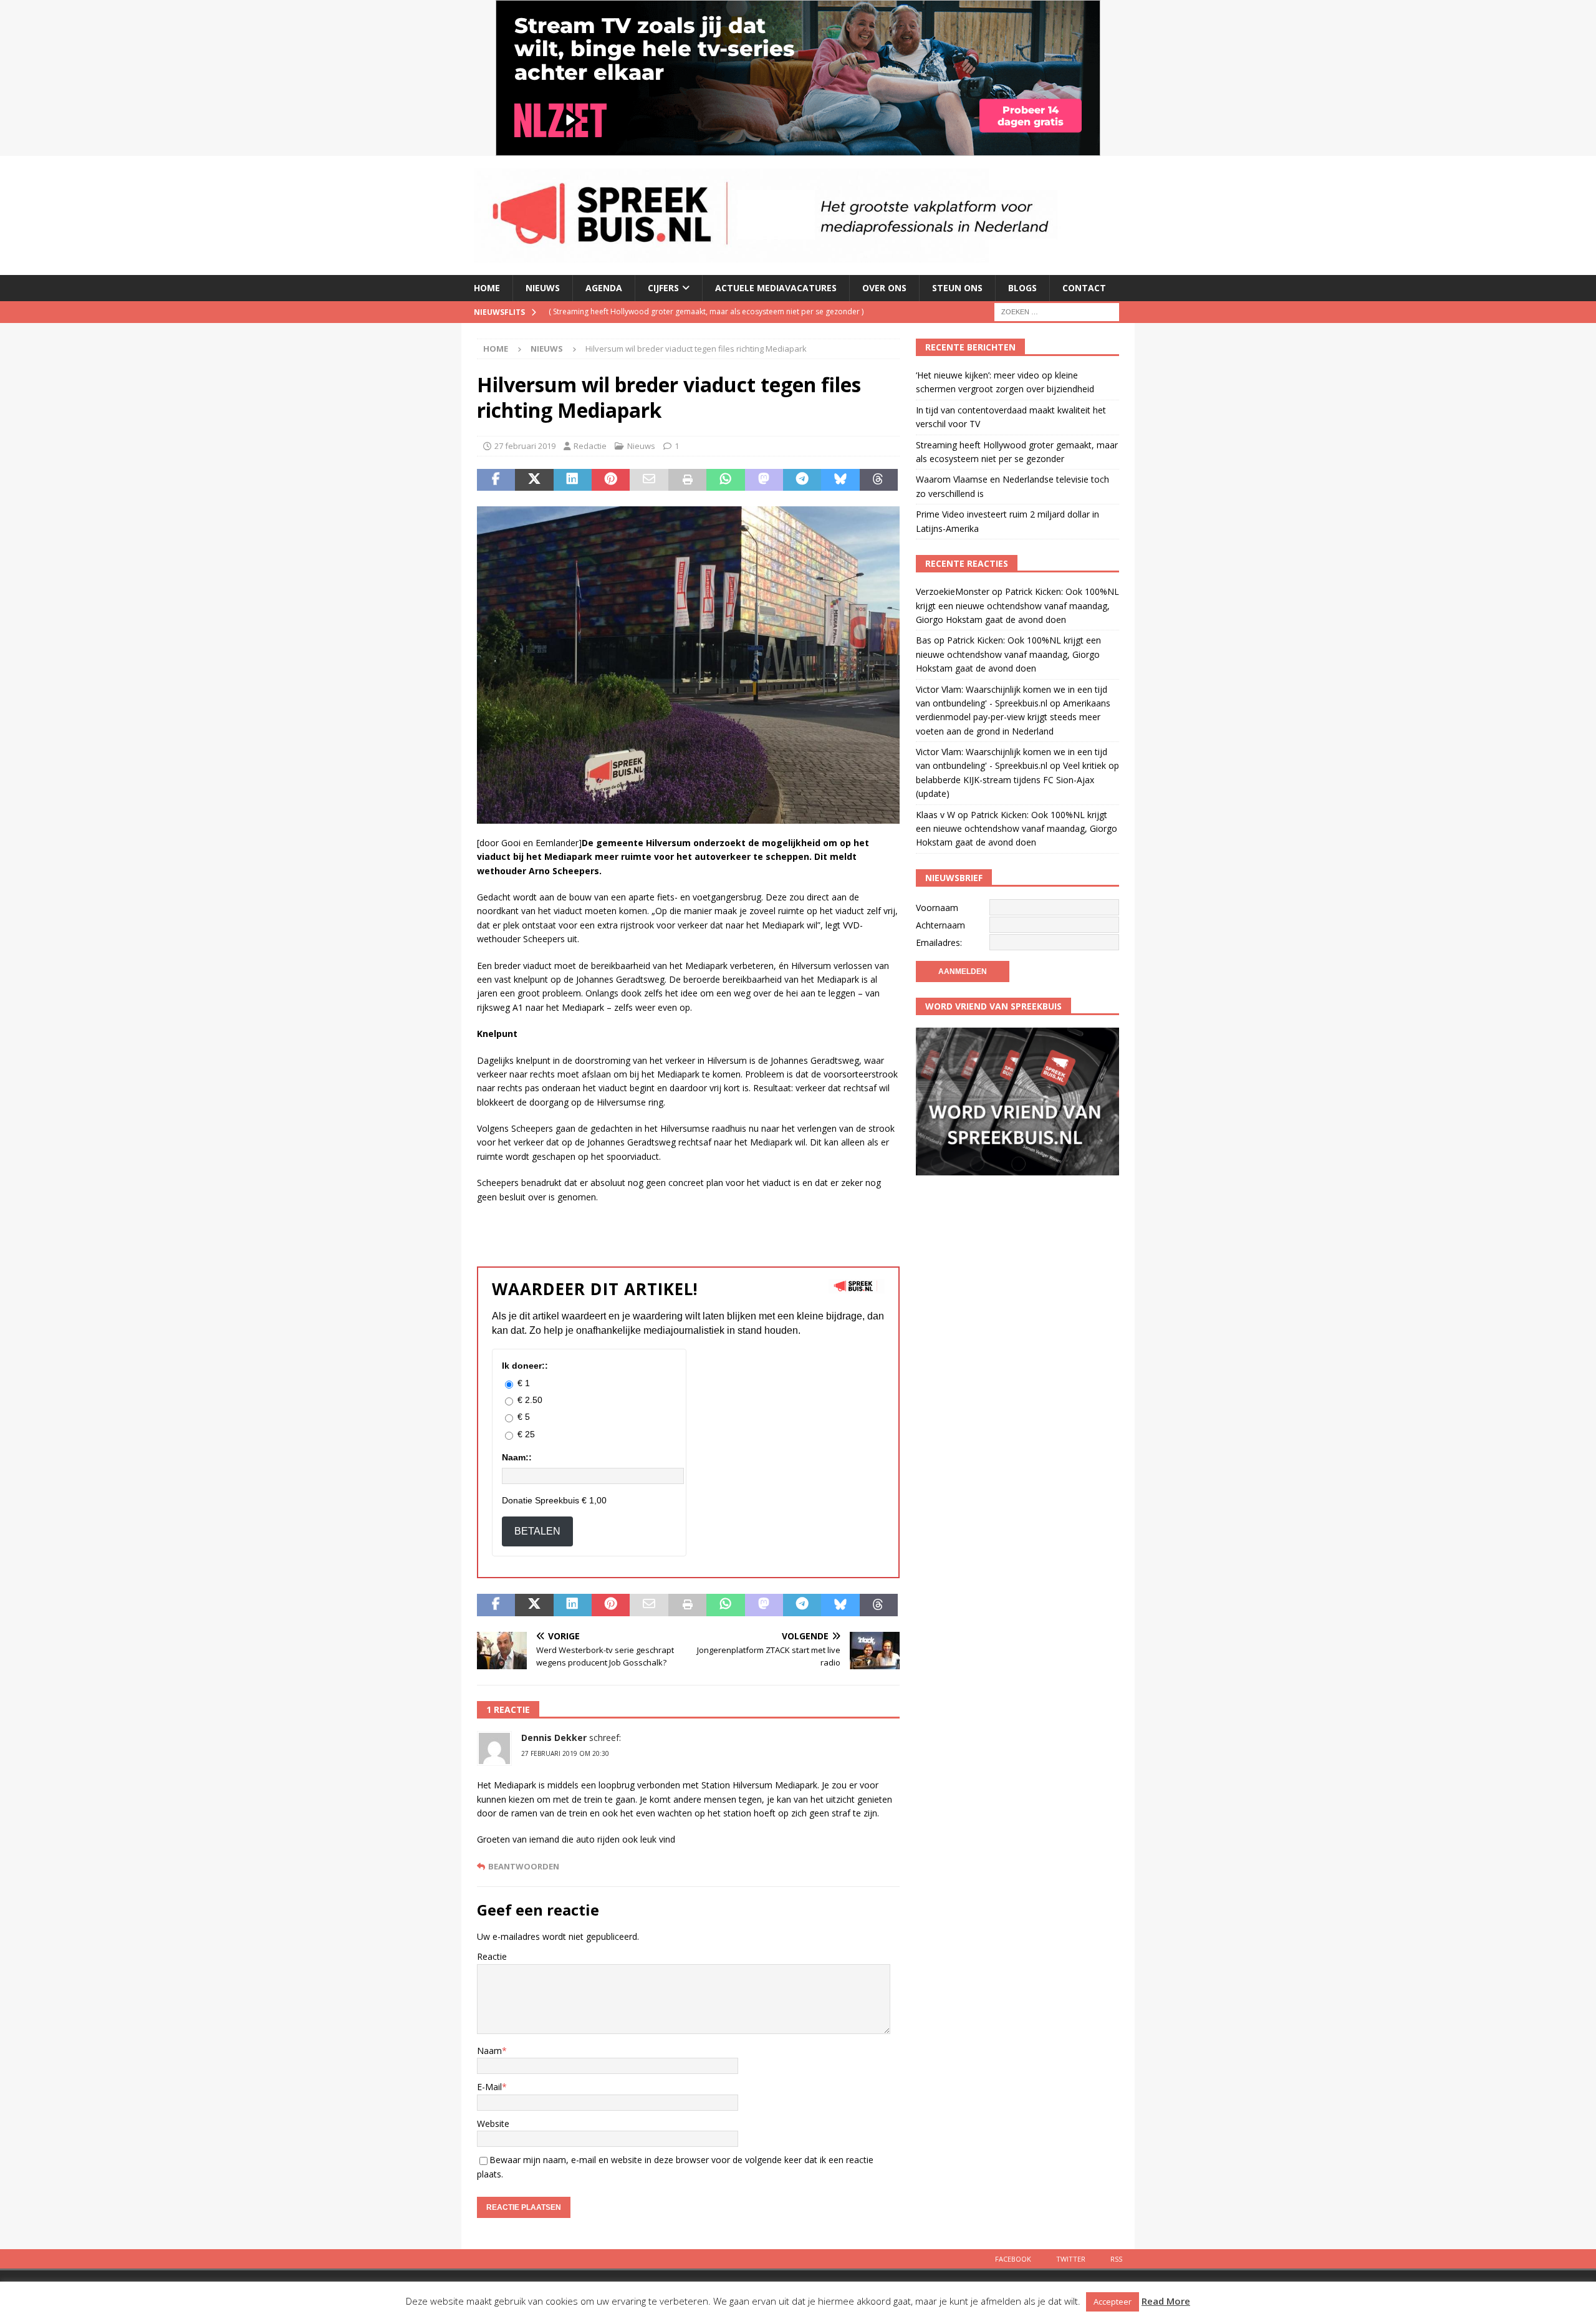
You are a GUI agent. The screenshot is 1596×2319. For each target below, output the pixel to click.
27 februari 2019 (525, 446)
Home (487, 288)
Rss (1116, 2259)
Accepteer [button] (1113, 2302)
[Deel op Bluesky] (840, 480)
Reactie (492, 1956)
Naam (489, 2051)
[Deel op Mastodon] (764, 480)
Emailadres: (939, 943)
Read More (1166, 2301)
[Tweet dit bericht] (534, 480)
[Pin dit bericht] (611, 480)
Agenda (604, 288)
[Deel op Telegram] (802, 480)
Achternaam (940, 925)
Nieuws (543, 288)
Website (493, 2124)
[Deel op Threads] (879, 480)
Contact (1084, 288)
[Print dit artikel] (687, 480)
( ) (668, 311)
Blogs (1022, 288)
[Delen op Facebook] (496, 480)
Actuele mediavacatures (776, 288)
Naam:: (517, 1457)
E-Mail (489, 2087)
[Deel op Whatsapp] (725, 480)
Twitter (1071, 2259)
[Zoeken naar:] (1057, 311)
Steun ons (957, 288)
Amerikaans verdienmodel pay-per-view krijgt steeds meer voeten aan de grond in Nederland (1013, 717)
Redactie (590, 446)
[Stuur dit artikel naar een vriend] (649, 480)
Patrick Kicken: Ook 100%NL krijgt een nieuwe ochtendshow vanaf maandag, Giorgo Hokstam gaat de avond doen (1017, 605)
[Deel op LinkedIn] (573, 480)
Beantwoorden (524, 1867)
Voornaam (937, 908)
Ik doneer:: (525, 1366)
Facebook (1013, 2259)
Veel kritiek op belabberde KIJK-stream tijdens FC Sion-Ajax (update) (1017, 779)
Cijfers (663, 288)
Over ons (884, 288)
